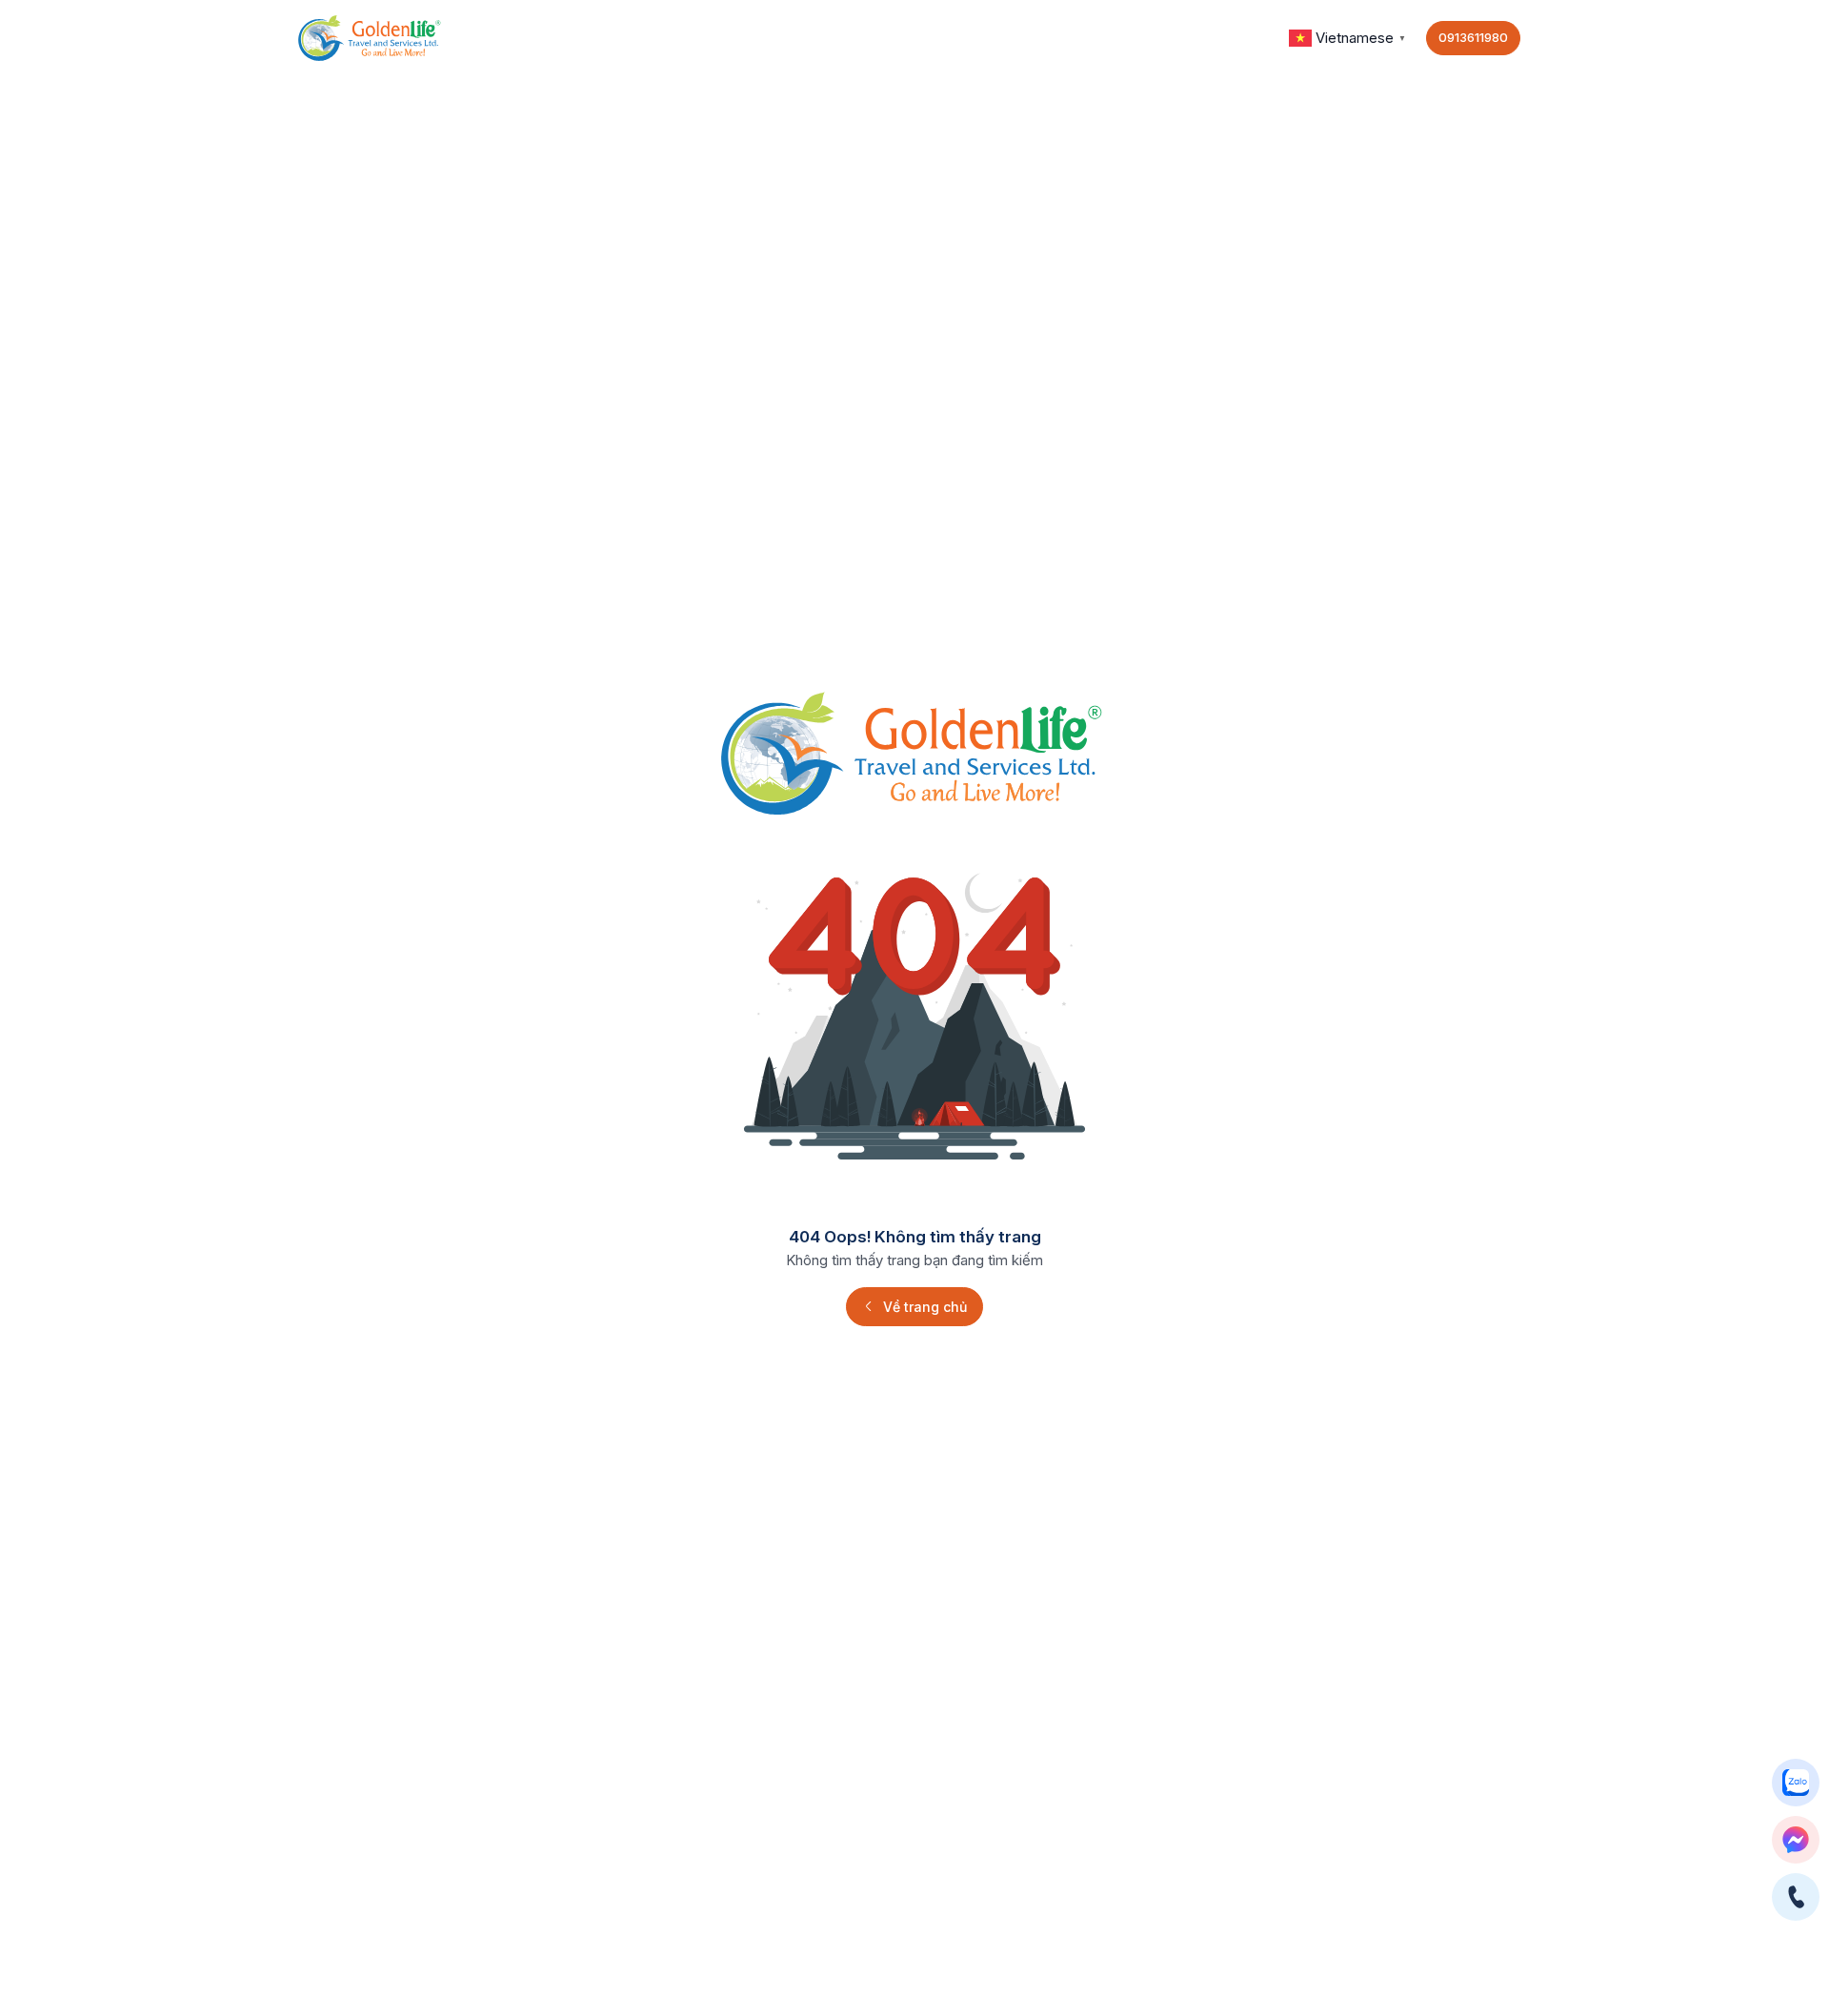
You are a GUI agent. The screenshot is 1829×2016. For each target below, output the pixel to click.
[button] (1350, 37)
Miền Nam (815, 38)
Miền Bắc (706, 38)
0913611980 (1473, 37)
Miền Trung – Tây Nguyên (543, 38)
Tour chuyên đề (946, 38)
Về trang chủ (925, 1307)
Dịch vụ (1069, 38)
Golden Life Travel (1201, 38)
